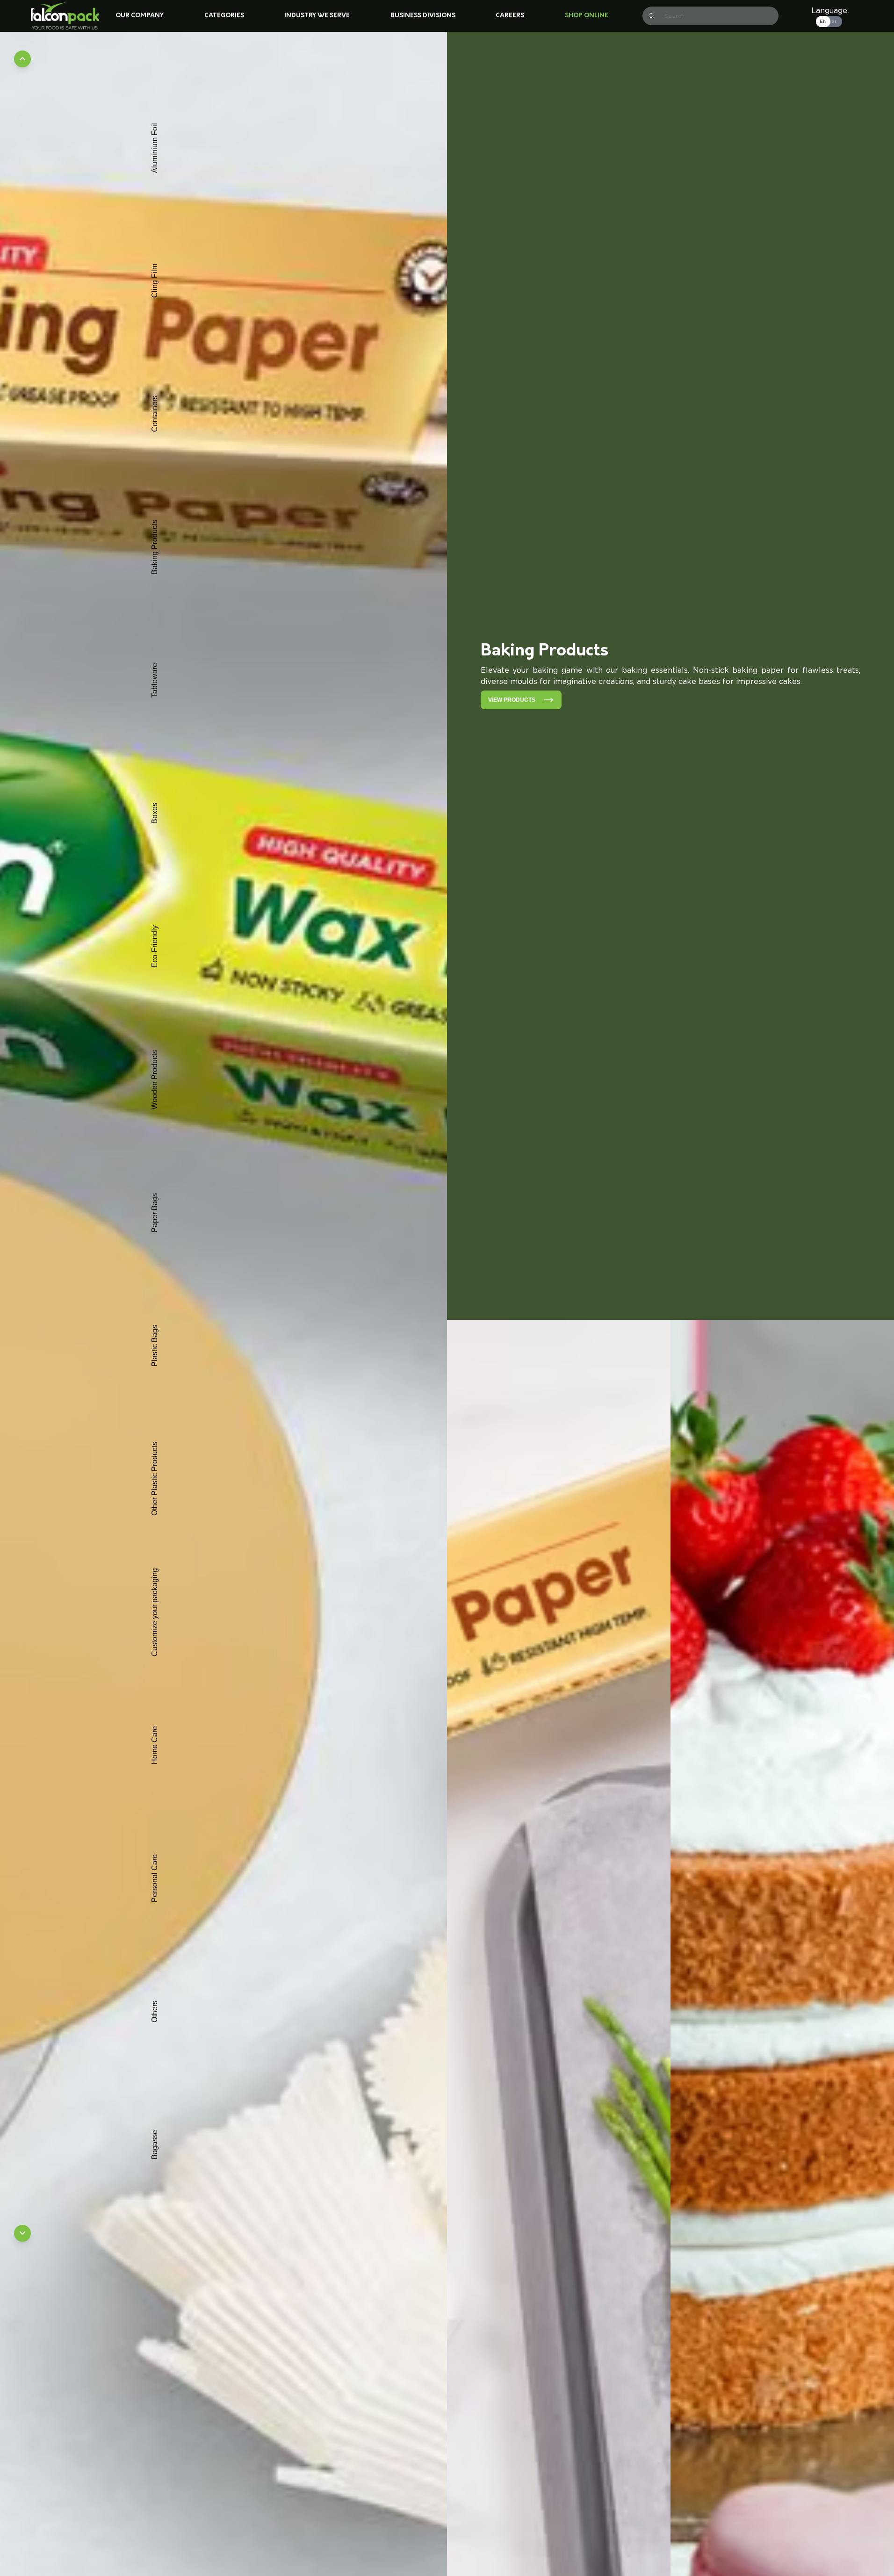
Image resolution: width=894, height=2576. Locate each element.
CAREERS (510, 16)
